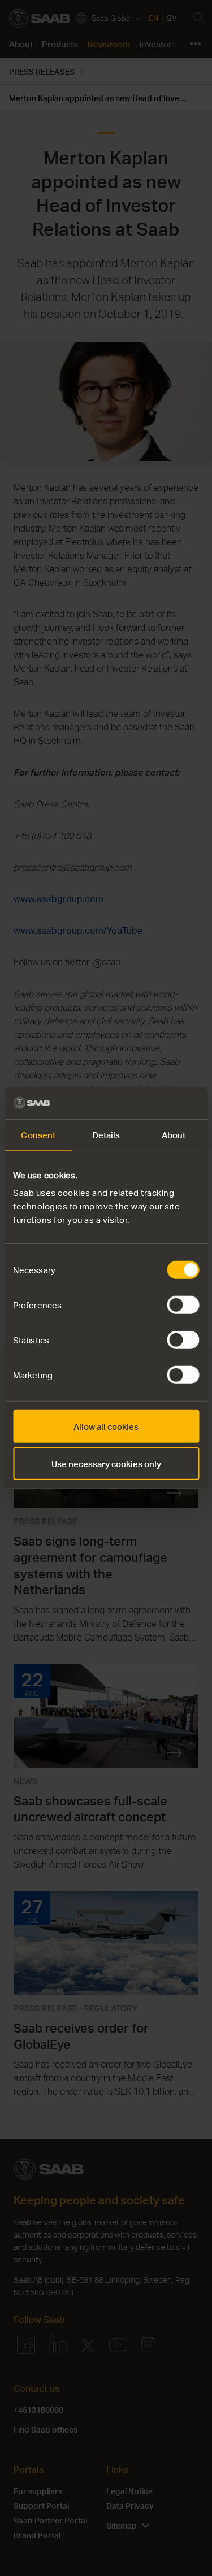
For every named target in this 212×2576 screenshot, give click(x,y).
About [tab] (174, 1134)
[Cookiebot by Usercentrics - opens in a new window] (151, 1103)
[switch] (183, 1305)
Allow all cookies (106, 1426)
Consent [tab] (38, 1134)
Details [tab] (106, 1134)
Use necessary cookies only (106, 1463)
